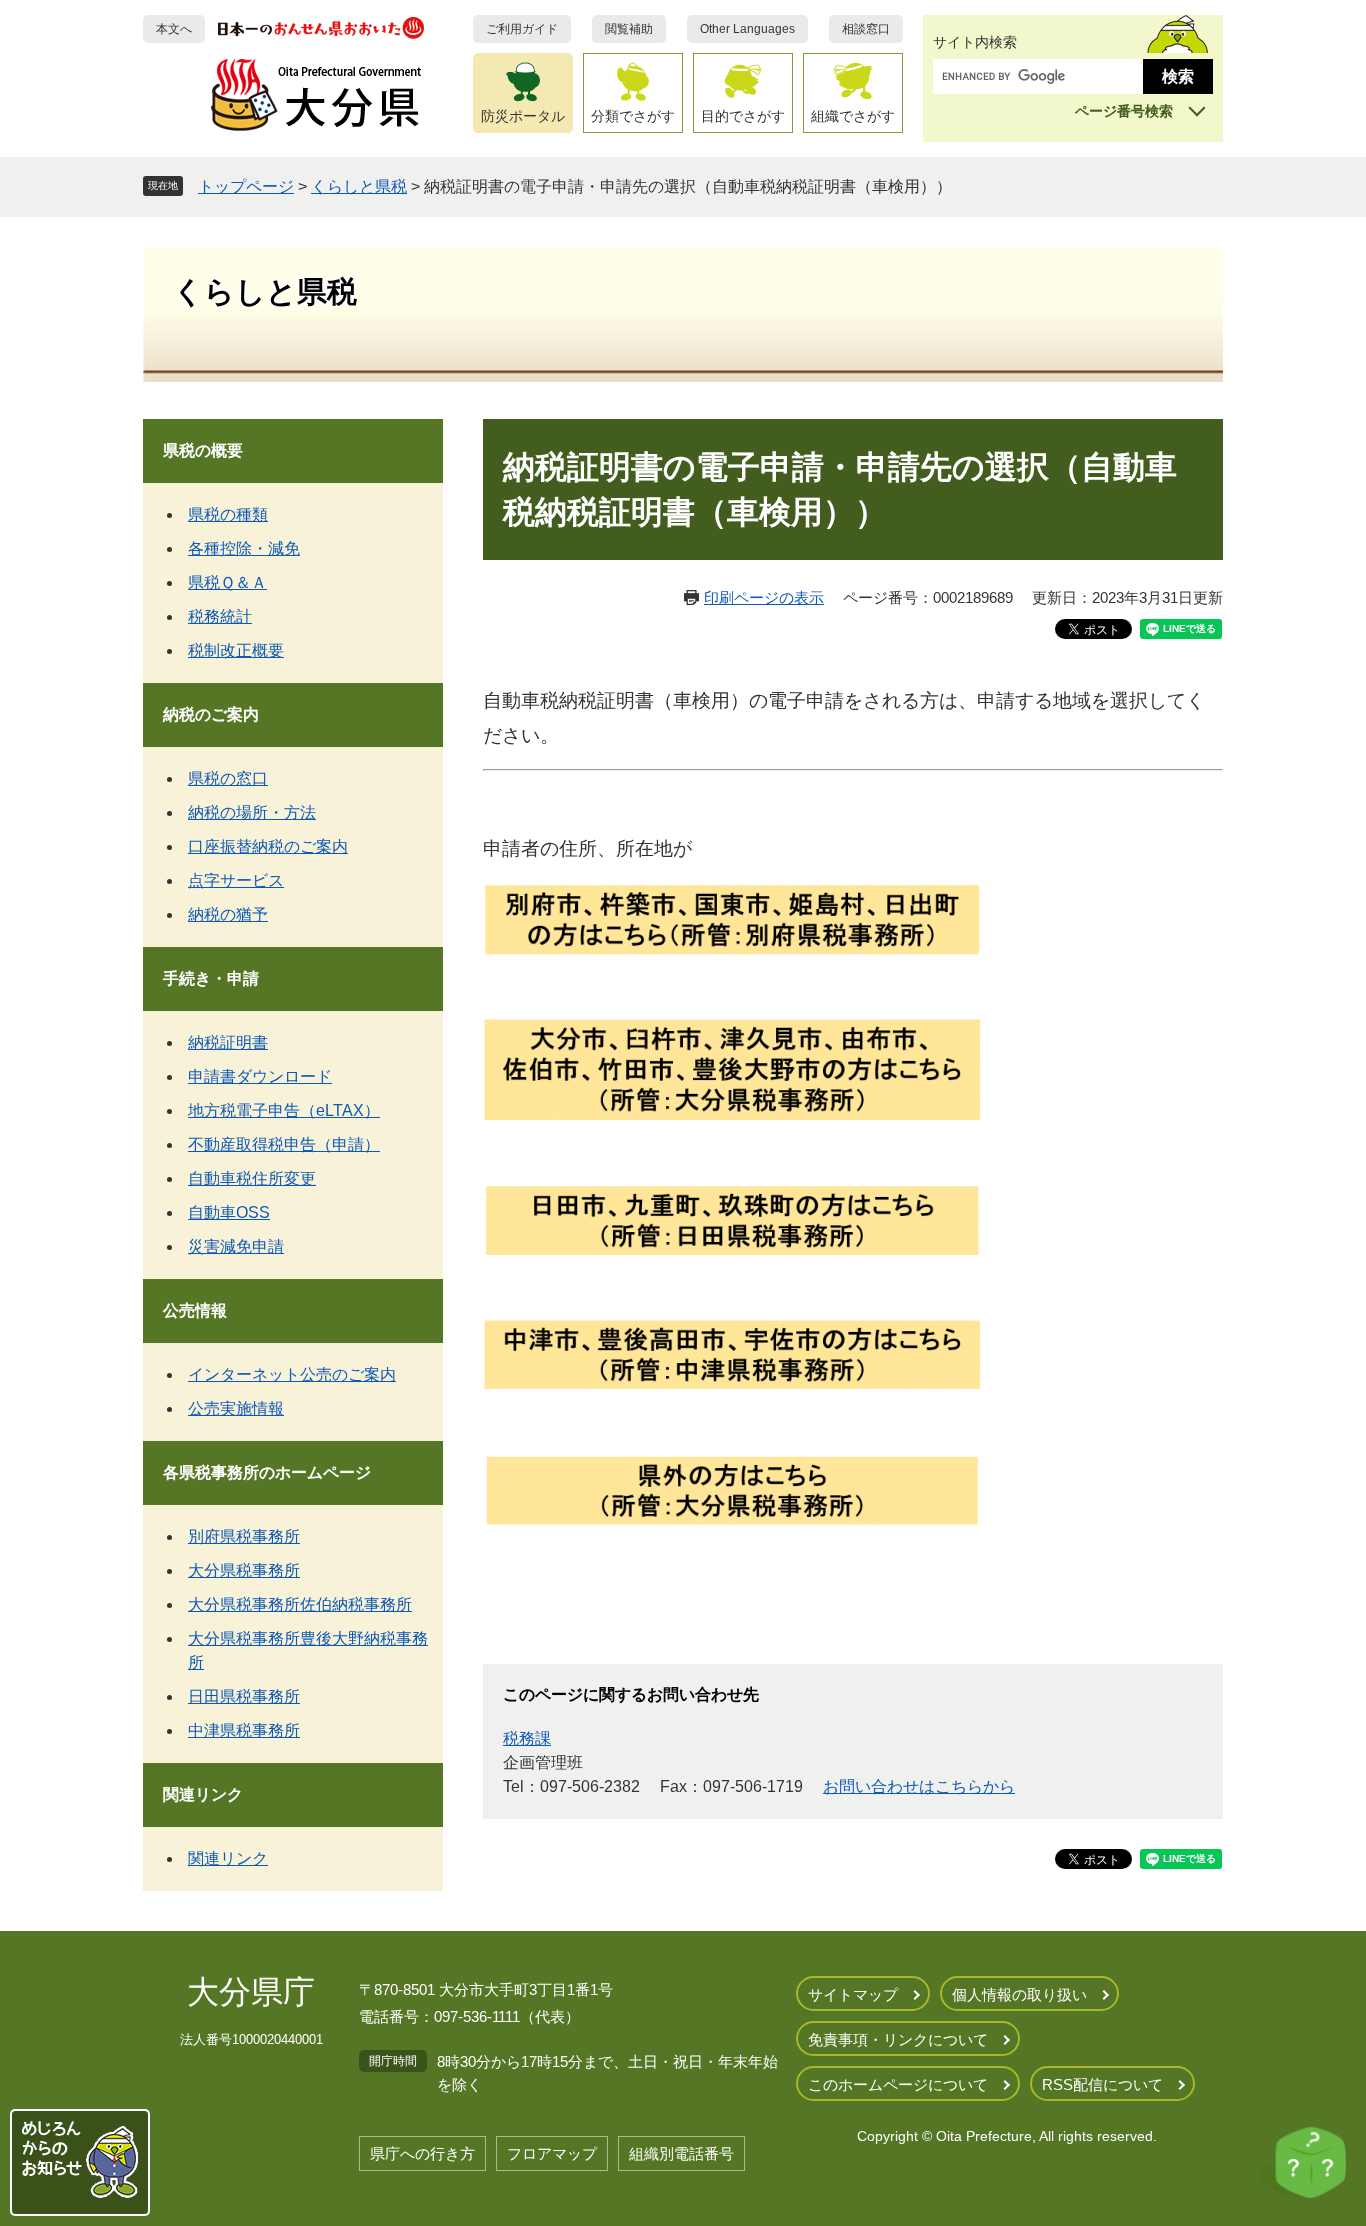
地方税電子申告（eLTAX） (284, 1110)
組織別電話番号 (681, 2153)
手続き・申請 (211, 978)
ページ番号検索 (1124, 111)
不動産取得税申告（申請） (284, 1144)
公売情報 (195, 1310)
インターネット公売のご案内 (292, 1374)
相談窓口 (866, 29)
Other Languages (747, 29)
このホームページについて (898, 2084)
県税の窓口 (228, 778)
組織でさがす (853, 116)
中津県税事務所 (244, 1730)
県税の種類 (228, 514)
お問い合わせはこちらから (919, 1786)
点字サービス (236, 880)
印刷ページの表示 (764, 597)
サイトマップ (853, 1994)
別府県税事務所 (244, 1536)
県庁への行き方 (422, 2153)
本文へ (174, 29)
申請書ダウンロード (260, 1076)
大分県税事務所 (244, 1570)
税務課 (527, 1738)
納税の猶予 (228, 914)
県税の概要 (203, 450)
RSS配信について (1102, 2084)
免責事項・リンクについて (898, 2039)
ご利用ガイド (522, 29)
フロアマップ (552, 2153)
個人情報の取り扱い (1019, 1994)
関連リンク (203, 1794)
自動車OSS (229, 1212)
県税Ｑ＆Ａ (227, 582)
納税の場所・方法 (252, 812)
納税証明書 (228, 1042)
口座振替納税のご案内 (268, 846)
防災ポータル (523, 116)
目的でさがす (743, 116)
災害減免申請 (236, 1246)
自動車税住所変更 (252, 1178)
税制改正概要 (236, 650)
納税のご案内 (211, 714)
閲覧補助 (629, 29)
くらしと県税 (359, 186)
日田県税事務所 (244, 1696)
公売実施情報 (236, 1408)
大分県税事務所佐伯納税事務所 (300, 1604)
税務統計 (220, 616)
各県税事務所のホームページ (267, 1472)
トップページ (246, 186)
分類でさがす (633, 116)
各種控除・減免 (244, 548)
